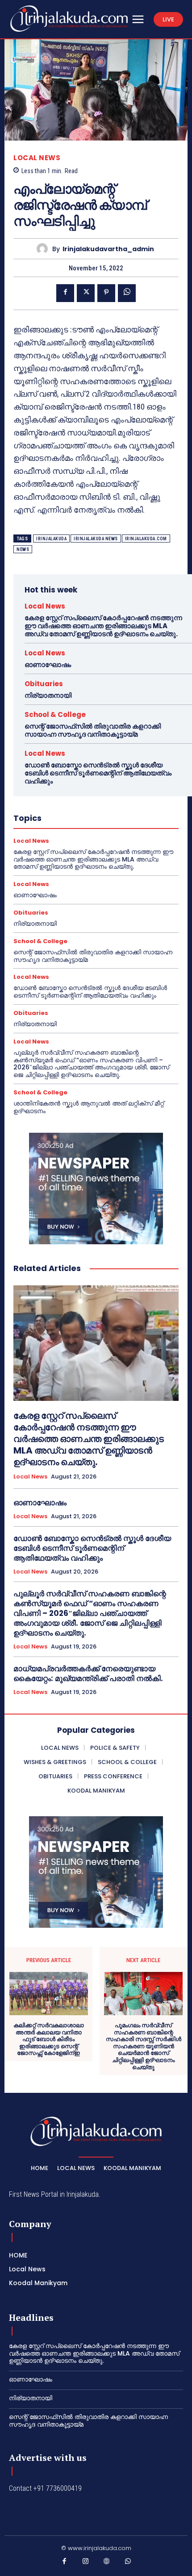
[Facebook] (65, 293)
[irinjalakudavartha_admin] (44, 249)
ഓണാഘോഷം (48, 665)
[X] (86, 293)
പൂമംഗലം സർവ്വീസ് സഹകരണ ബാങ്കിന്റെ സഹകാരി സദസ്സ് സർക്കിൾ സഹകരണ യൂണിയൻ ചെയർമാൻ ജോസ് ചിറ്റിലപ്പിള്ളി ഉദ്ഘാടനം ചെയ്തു (144, 2046)
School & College (55, 714)
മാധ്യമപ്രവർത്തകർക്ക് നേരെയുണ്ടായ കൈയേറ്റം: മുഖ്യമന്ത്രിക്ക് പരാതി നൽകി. (88, 1673)
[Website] (107, 2563)
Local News (37, 158)
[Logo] (69, 19)
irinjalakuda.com (146, 539)
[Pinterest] (106, 293)
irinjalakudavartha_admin (108, 249)
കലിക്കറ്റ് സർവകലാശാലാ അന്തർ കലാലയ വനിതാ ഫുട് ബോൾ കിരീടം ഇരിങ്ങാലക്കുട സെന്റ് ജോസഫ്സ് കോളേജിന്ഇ (49, 2039)
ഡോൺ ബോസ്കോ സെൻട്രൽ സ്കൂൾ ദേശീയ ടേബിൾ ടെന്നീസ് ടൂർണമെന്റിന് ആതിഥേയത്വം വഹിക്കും (98, 773)
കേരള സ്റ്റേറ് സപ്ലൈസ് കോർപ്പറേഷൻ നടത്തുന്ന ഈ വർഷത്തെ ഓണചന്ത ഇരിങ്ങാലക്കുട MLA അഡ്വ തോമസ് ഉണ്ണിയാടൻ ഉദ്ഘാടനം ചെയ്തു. (103, 626)
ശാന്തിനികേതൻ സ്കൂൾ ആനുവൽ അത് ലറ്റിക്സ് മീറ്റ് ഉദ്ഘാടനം (89, 1107)
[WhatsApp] (127, 293)
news (23, 549)
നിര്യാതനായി (48, 695)
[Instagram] (86, 2563)
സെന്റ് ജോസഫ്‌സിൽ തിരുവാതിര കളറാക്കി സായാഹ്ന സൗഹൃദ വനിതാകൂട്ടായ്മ (93, 730)
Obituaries (44, 684)
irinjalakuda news (96, 539)
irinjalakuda (51, 539)
